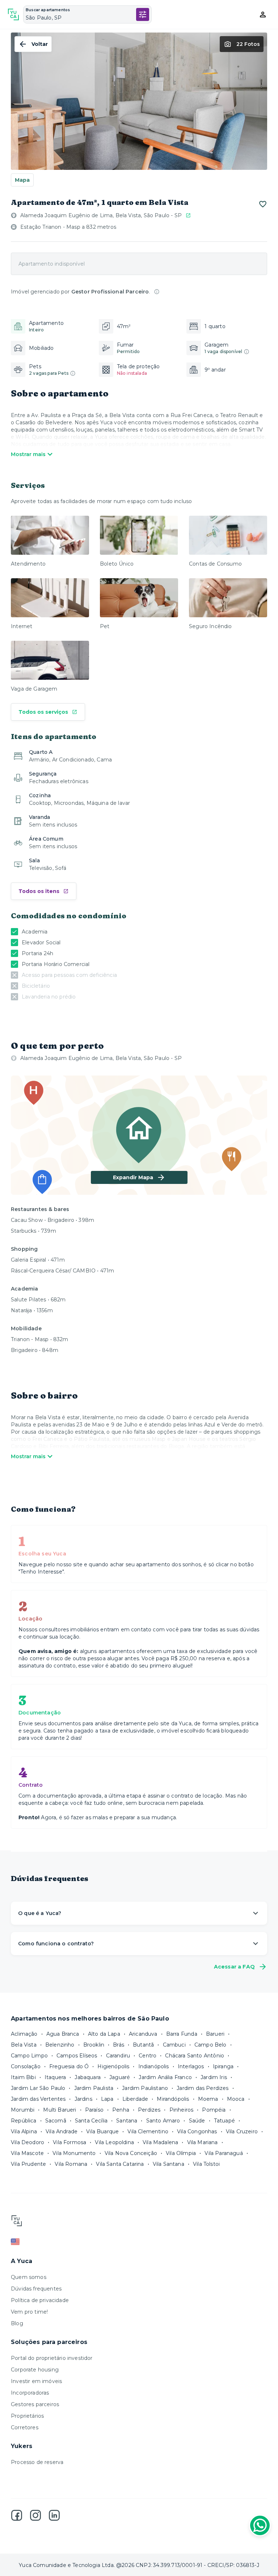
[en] (139, 2242)
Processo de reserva (37, 2462)
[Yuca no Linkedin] (54, 2515)
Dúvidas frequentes (36, 2289)
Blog (17, 2323)
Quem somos (29, 2277)
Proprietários (27, 2416)
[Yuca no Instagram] (35, 2515)
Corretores (25, 2427)
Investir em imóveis (36, 2381)
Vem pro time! (29, 2312)
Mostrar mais (28, 454)
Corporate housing (35, 2370)
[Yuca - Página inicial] (13, 14)
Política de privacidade (40, 2300)
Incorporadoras (30, 2393)
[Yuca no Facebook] (17, 2515)
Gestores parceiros (35, 2404)
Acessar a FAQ (234, 1967)
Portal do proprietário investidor (52, 2358)
